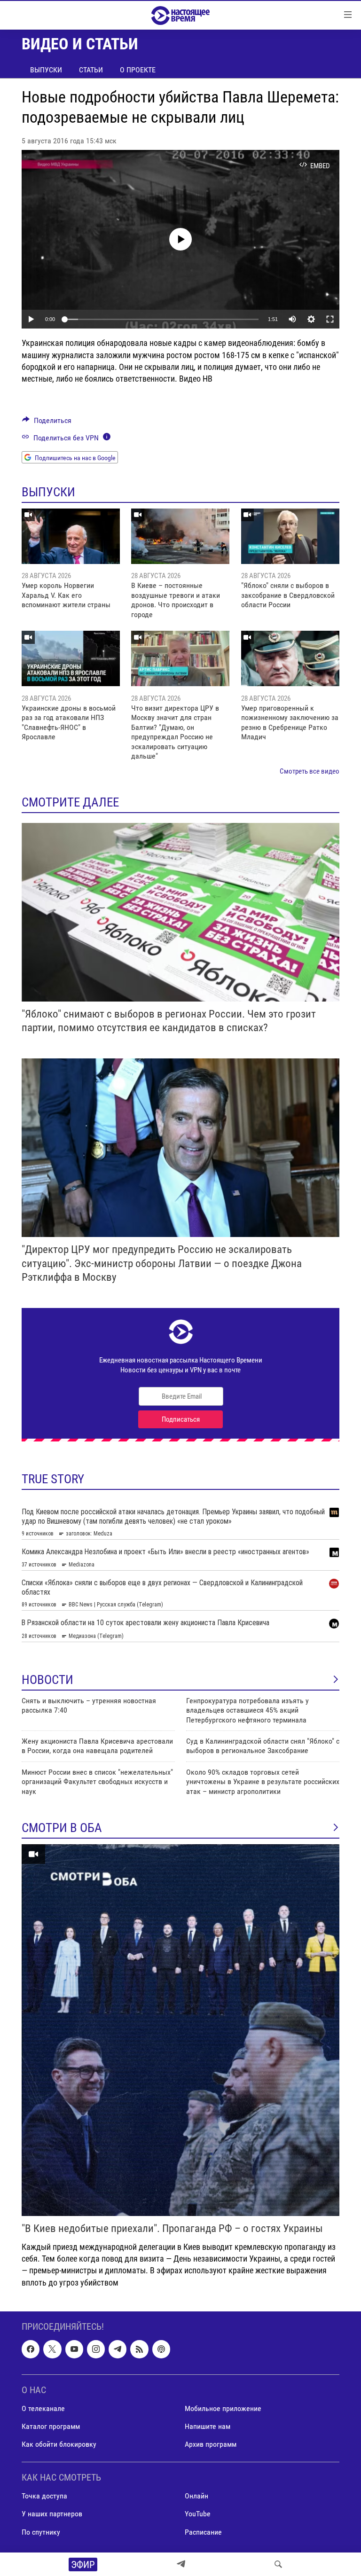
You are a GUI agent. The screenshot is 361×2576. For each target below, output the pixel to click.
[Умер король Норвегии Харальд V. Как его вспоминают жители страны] (71, 536)
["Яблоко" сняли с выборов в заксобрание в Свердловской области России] (290, 536)
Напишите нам (208, 2426)
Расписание (203, 2532)
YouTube (198, 2514)
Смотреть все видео (310, 771)
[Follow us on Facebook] (31, 2349)
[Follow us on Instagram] (96, 2349)
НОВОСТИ (47, 1680)
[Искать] (278, 2564)
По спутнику (41, 2532)
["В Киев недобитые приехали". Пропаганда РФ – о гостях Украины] (180, 2030)
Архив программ (211, 2444)
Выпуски (46, 70)
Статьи (91, 70)
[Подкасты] (161, 2349)
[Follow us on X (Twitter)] (52, 2349)
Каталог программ (51, 2426)
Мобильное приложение (223, 2408)
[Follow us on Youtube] (74, 2349)
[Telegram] (181, 2564)
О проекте (138, 70)
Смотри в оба (62, 1828)
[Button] (47, 423)
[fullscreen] (330, 319)
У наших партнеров (52, 2514)
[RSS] (139, 2349)
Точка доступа (44, 2496)
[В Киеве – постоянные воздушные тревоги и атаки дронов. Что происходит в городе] (180, 536)
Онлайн (196, 2496)
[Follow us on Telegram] (118, 2349)
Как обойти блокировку (59, 2444)
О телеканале (43, 2408)
